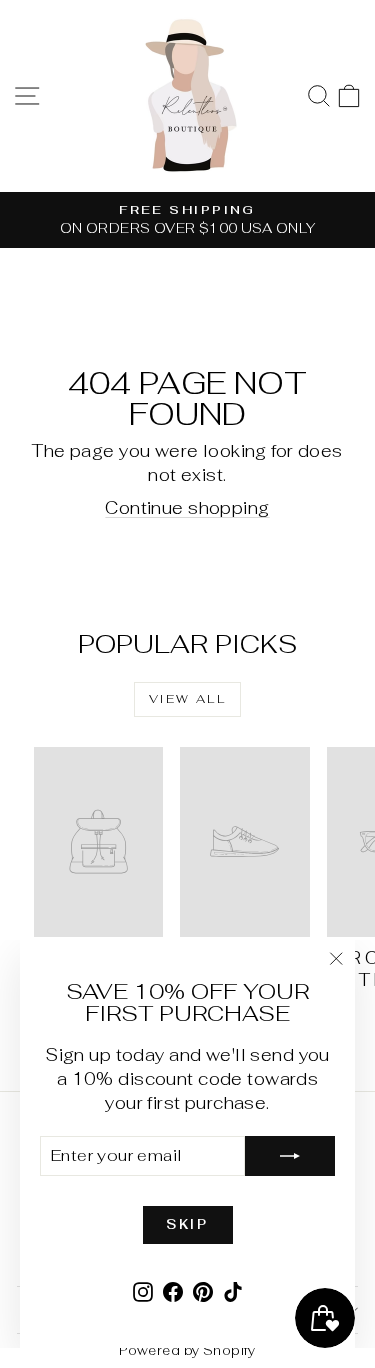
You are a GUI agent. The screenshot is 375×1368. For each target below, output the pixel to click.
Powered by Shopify (187, 1350)
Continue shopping (187, 508)
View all (187, 699)
